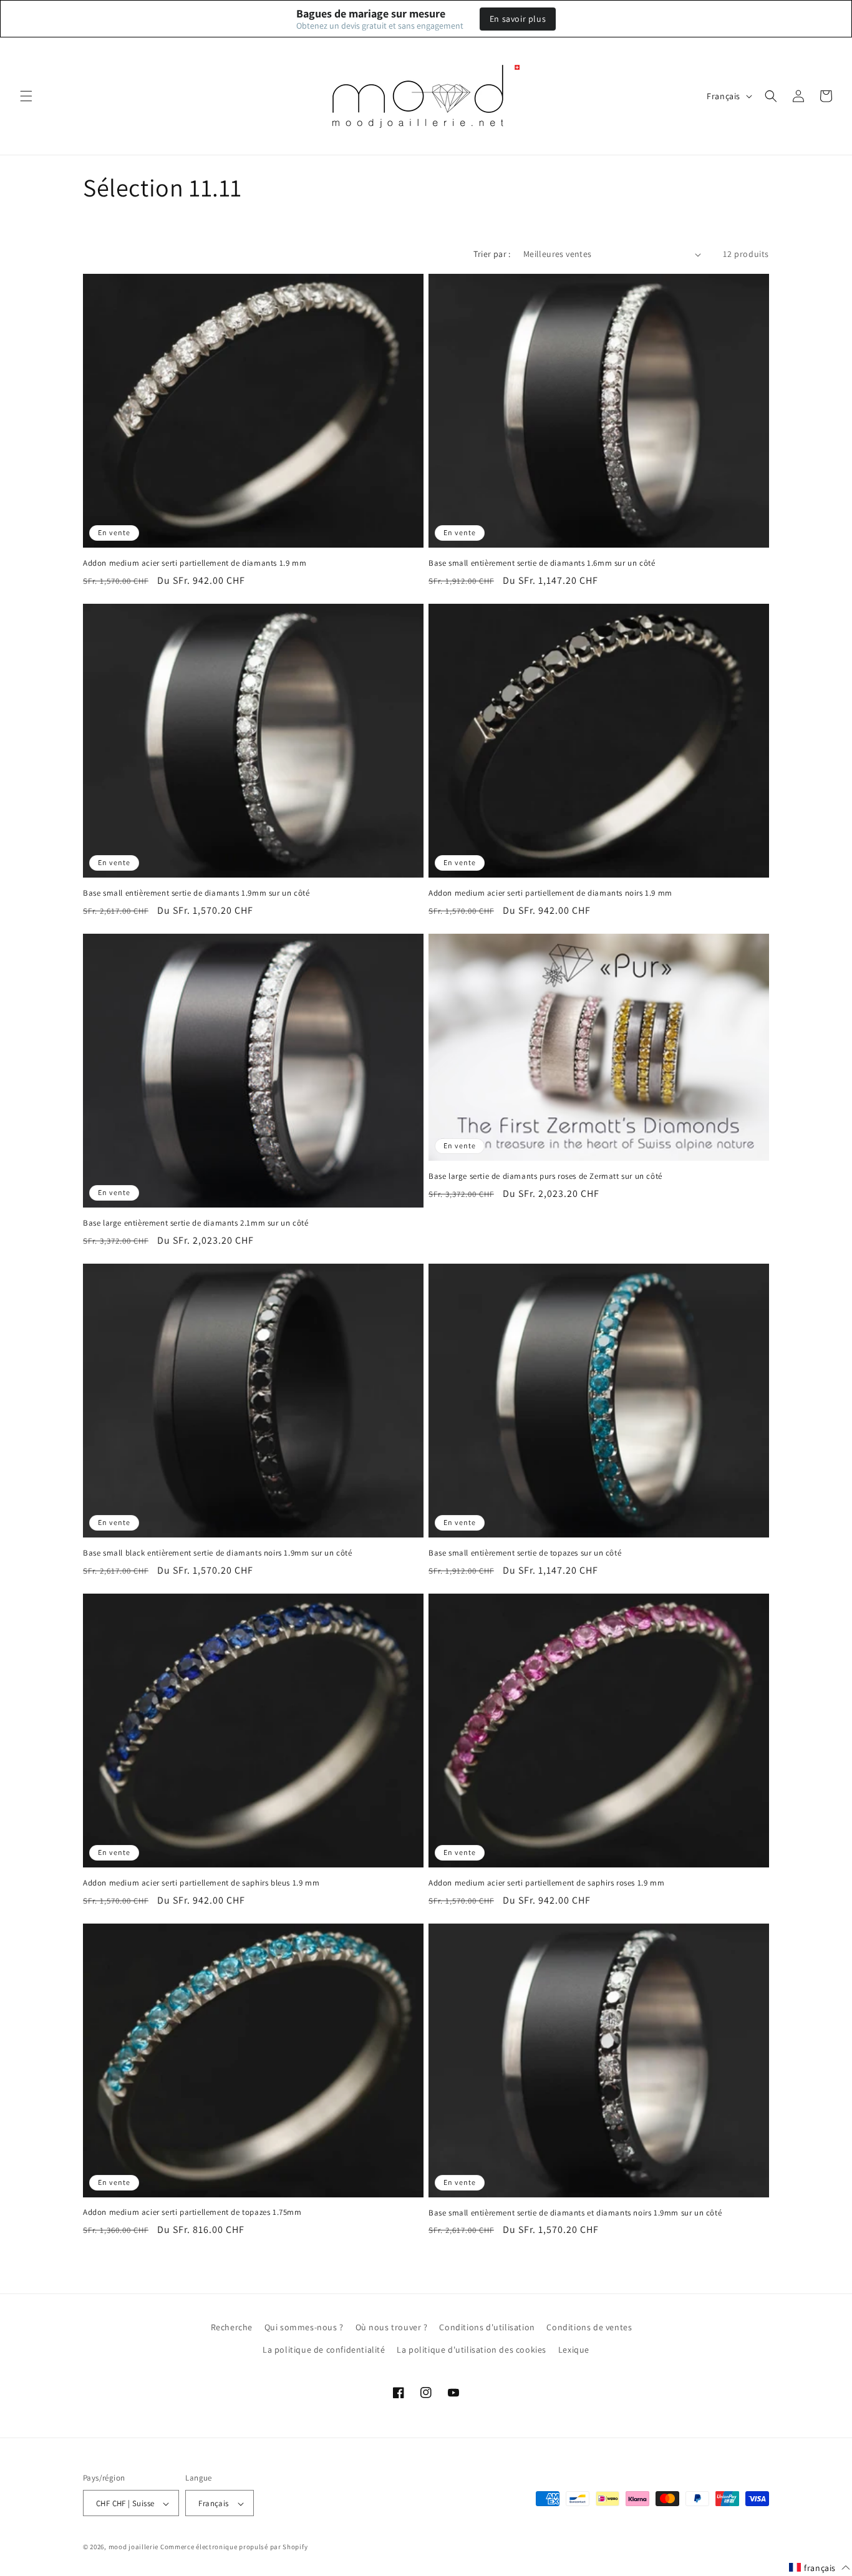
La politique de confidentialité (324, 2349)
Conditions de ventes (589, 2327)
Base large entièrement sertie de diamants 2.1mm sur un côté (196, 1223)
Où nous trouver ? (392, 2327)
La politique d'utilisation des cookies (472, 2349)
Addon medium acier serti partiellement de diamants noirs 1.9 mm (550, 893)
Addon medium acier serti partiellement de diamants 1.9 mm (195, 563)
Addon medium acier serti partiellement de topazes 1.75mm (192, 2212)
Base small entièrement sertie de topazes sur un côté (525, 1553)
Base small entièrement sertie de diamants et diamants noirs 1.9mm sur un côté (575, 2213)
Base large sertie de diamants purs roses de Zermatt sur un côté (545, 1176)
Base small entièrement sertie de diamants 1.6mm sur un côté (542, 563)
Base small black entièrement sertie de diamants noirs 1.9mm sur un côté (218, 1553)
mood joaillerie (134, 2547)
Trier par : (492, 254)
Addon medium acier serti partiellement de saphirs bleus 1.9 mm (201, 1883)
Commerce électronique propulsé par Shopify (234, 2547)
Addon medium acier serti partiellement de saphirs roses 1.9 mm (546, 1883)
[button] (26, 96)
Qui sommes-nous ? (304, 2327)
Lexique (574, 2349)
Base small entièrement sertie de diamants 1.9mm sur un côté (196, 893)
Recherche (232, 2327)
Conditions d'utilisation (487, 2327)
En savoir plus (518, 19)
